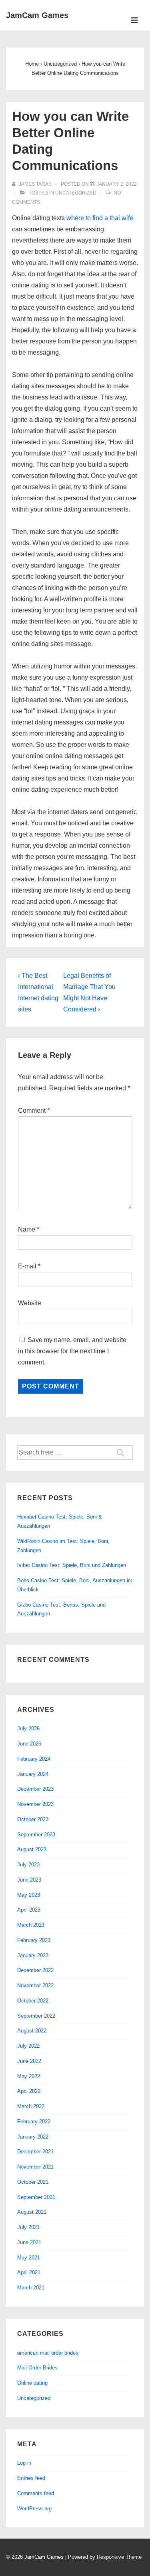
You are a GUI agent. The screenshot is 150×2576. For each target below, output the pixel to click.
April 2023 (29, 1910)
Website (30, 1303)
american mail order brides (48, 2353)
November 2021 (35, 2167)
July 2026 (28, 1728)
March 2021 (31, 2288)
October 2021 (33, 2182)
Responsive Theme (119, 2557)
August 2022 (32, 2031)
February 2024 (34, 1759)
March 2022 (31, 2106)
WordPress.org (34, 2509)
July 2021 (28, 2227)
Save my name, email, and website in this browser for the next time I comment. (72, 1351)
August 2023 (32, 1849)
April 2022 (29, 2091)
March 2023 (31, 1925)
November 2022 (35, 1985)
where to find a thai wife (100, 218)
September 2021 (36, 2197)
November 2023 (35, 1804)
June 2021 (29, 2242)
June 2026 (29, 1744)
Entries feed (31, 2478)
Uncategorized (76, 193)
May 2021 (29, 2258)
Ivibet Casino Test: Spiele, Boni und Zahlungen (72, 1565)
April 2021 (29, 2272)
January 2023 (33, 1955)
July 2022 (28, 2046)
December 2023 (35, 1789)
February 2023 (34, 1940)
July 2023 (28, 1865)
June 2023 (29, 1880)
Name (27, 1229)
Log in (24, 2463)
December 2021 (35, 2152)
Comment (34, 1110)
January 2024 (33, 1774)
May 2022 (29, 2076)
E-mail (27, 1266)
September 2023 (36, 1835)
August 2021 (32, 2212)
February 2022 (34, 2122)
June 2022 (29, 2061)
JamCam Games (37, 15)
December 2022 (35, 1970)
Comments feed (36, 2493)
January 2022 (33, 2137)
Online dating (32, 2383)
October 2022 (33, 2001)
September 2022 (36, 2016)
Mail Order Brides (37, 2368)
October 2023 (33, 1819)
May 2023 (29, 1895)
